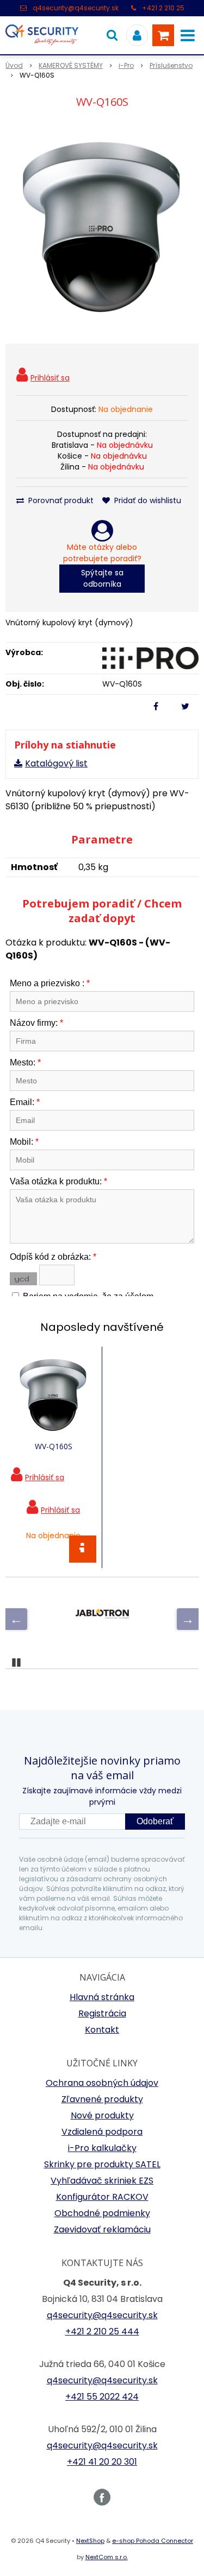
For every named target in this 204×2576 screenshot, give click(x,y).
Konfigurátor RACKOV (102, 2197)
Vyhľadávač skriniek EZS (102, 2181)
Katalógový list (56, 763)
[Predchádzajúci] (16, 1619)
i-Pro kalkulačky (102, 2148)
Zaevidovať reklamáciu (102, 2229)
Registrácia (102, 2013)
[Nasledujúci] (188, 1619)
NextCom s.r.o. (107, 2557)
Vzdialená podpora (102, 2132)
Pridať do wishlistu (147, 500)
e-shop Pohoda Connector (153, 2541)
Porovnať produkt (60, 500)
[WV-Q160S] (102, 228)
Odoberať (155, 1821)
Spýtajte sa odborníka (102, 578)
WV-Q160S (54, 1446)
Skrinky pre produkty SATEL (102, 2164)
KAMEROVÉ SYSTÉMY (71, 65)
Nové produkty (102, 2115)
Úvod (14, 65)
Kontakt (102, 2030)
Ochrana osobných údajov (102, 2083)
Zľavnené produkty (102, 2099)
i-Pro (126, 65)
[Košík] (163, 35)
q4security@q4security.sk (76, 8)
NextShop (90, 2541)
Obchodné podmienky (102, 2213)
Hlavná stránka (102, 1997)
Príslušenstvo (171, 65)
